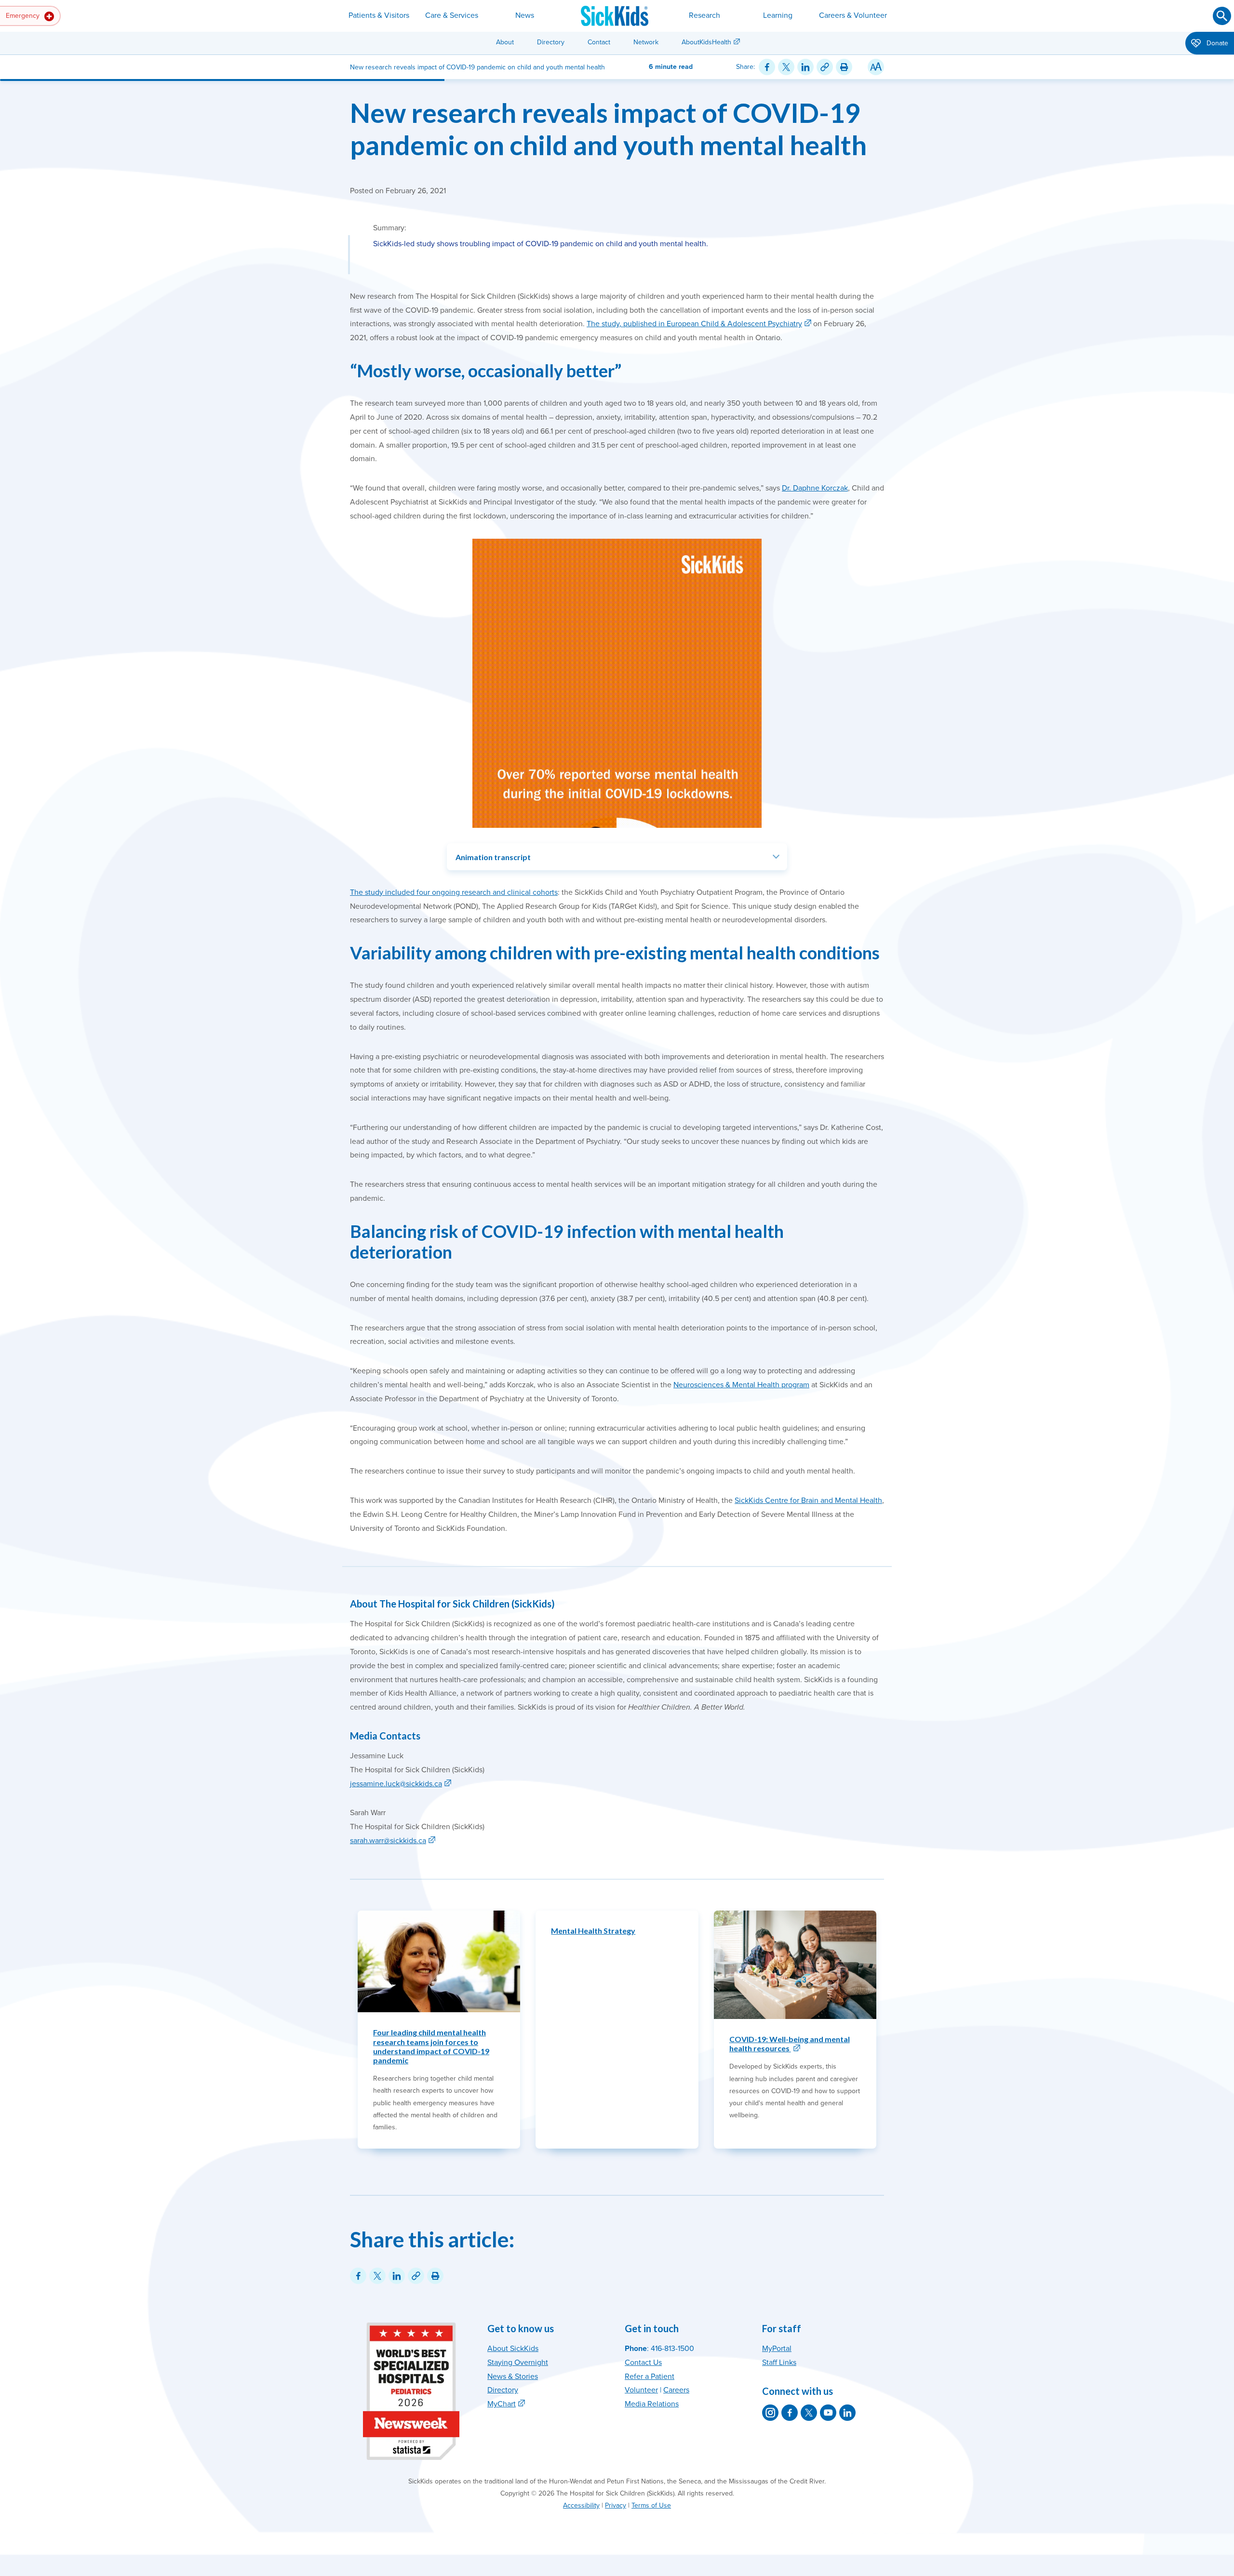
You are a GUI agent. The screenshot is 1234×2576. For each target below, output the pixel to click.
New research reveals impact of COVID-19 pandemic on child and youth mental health (608, 129)
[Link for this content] (825, 67)
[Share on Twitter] (786, 67)
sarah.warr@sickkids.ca (388, 1841)
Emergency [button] (24, 16)
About (505, 42)
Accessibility (581, 2505)
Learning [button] (778, 15)
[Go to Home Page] (615, 16)
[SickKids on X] (809, 2413)
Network (646, 42)
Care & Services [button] (452, 15)
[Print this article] (844, 67)
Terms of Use (651, 2505)
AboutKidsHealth (706, 42)
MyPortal (777, 2349)
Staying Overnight (518, 2363)
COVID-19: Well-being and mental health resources (790, 2044)
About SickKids (513, 2349)
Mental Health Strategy (593, 1931)
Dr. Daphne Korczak (815, 488)
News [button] (525, 15)
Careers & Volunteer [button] (853, 15)
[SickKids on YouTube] (828, 2413)
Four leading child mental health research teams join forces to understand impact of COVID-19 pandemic (431, 2046)
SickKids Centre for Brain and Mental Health (808, 1500)
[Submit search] (1222, 16)
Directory (551, 42)
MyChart (502, 2404)
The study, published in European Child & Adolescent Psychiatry (694, 324)
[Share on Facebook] (767, 67)
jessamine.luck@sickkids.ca (396, 1784)
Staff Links (779, 2363)
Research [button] (704, 15)
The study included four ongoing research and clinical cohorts (454, 892)
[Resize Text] (876, 67)
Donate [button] (1216, 43)
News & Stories (513, 2377)
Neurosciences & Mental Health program (741, 1385)
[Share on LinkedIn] (805, 67)
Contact (599, 42)
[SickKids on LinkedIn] (847, 2413)
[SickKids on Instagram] (770, 2413)
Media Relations (652, 2404)
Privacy (616, 2505)
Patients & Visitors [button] (379, 15)
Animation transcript (493, 857)
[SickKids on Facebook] (790, 2413)
